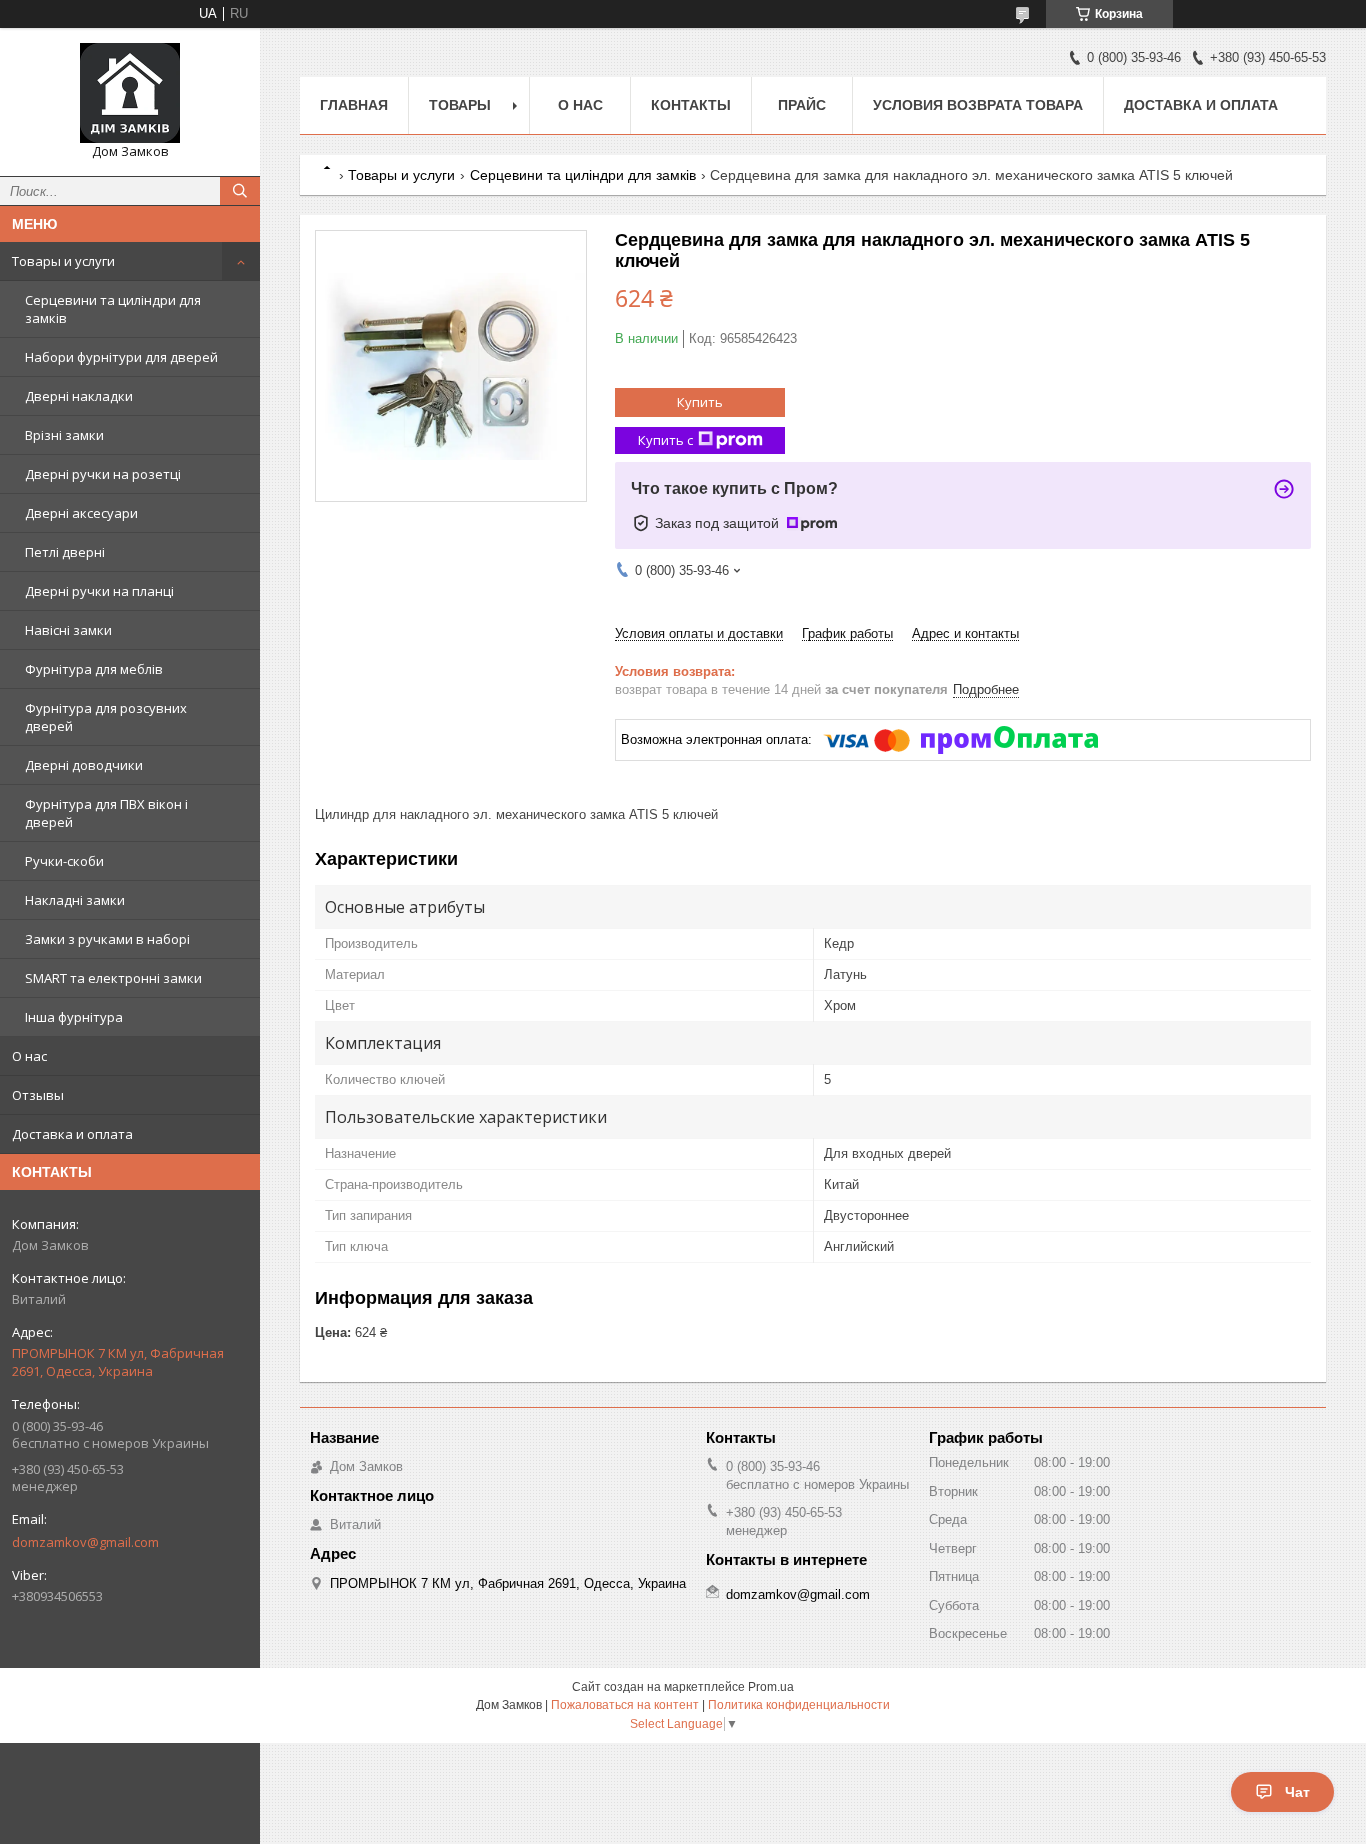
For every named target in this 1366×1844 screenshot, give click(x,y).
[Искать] (240, 191)
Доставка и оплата (72, 1134)
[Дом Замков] (130, 93)
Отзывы (38, 1095)
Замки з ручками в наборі (107, 939)
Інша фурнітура (74, 1017)
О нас (29, 1056)
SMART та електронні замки (113, 978)
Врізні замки (64, 435)
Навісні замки (68, 630)
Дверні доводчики (84, 765)
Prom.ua (771, 1687)
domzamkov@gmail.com (85, 1542)
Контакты (691, 105)
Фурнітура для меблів (94, 669)
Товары (460, 105)
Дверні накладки (79, 396)
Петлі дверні (65, 552)
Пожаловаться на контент (625, 1705)
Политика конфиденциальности (799, 1705)
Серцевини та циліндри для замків (113, 309)
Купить (700, 402)
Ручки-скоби (64, 861)
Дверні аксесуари (81, 513)
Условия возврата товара (978, 105)
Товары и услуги (63, 261)
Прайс (802, 105)
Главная (354, 105)
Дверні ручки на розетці (103, 474)
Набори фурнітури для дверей (121, 357)
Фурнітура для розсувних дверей (106, 717)
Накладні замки (75, 900)
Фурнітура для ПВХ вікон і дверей (106, 813)
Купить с (665, 440)
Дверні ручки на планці (99, 591)
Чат (1297, 1792)
